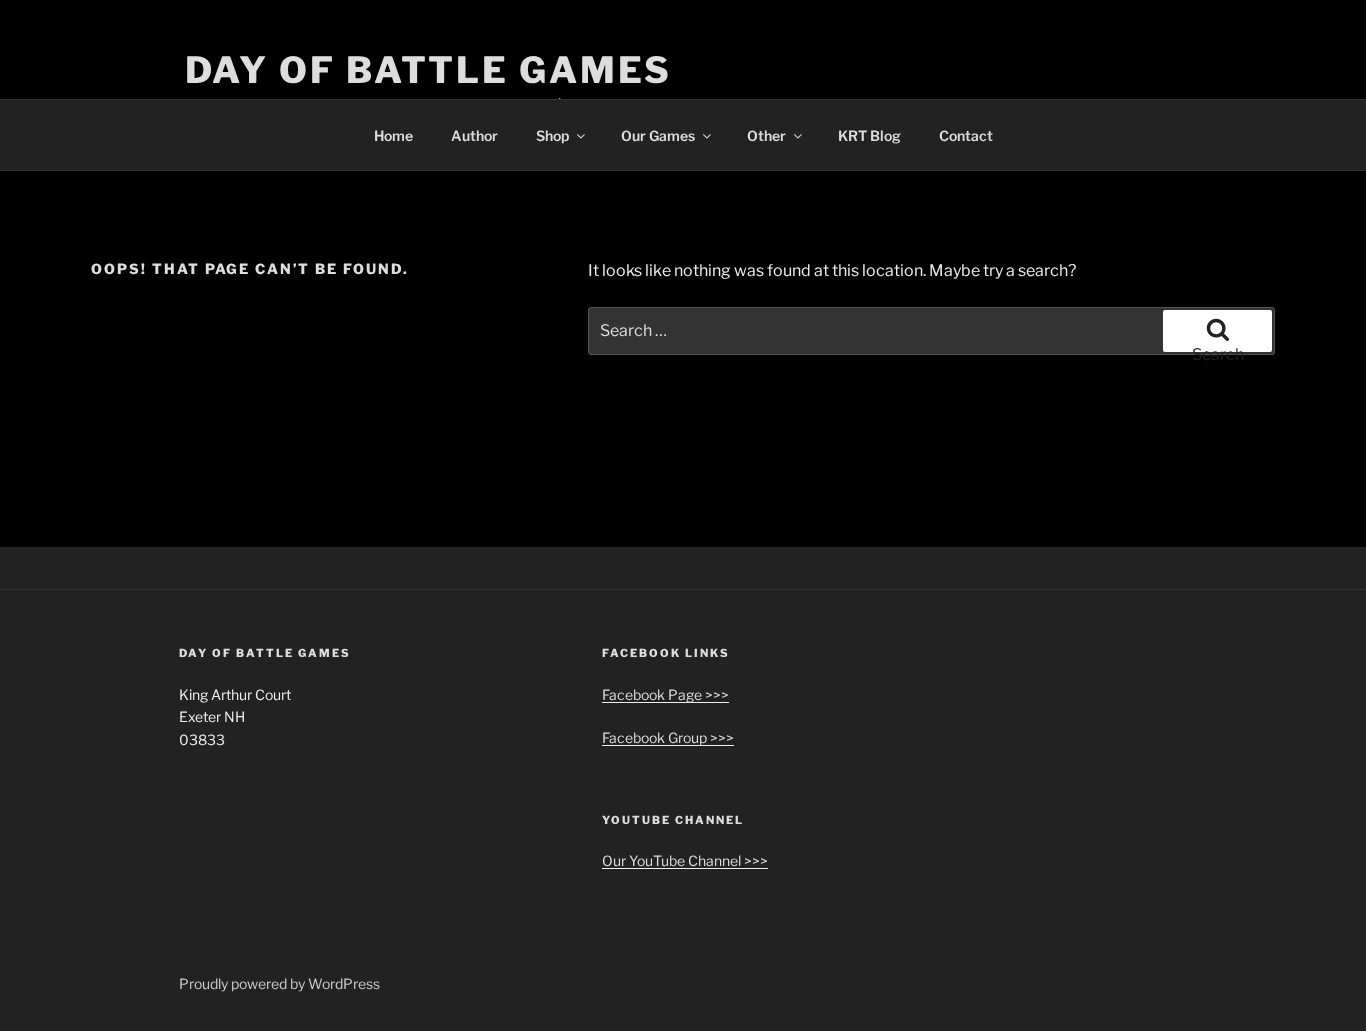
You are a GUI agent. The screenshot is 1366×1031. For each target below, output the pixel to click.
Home (393, 135)
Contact (966, 135)
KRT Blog (869, 135)
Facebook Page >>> (665, 694)
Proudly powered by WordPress (279, 983)
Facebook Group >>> (668, 737)
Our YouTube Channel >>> (685, 860)
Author (474, 135)
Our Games (658, 135)
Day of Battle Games (429, 70)
